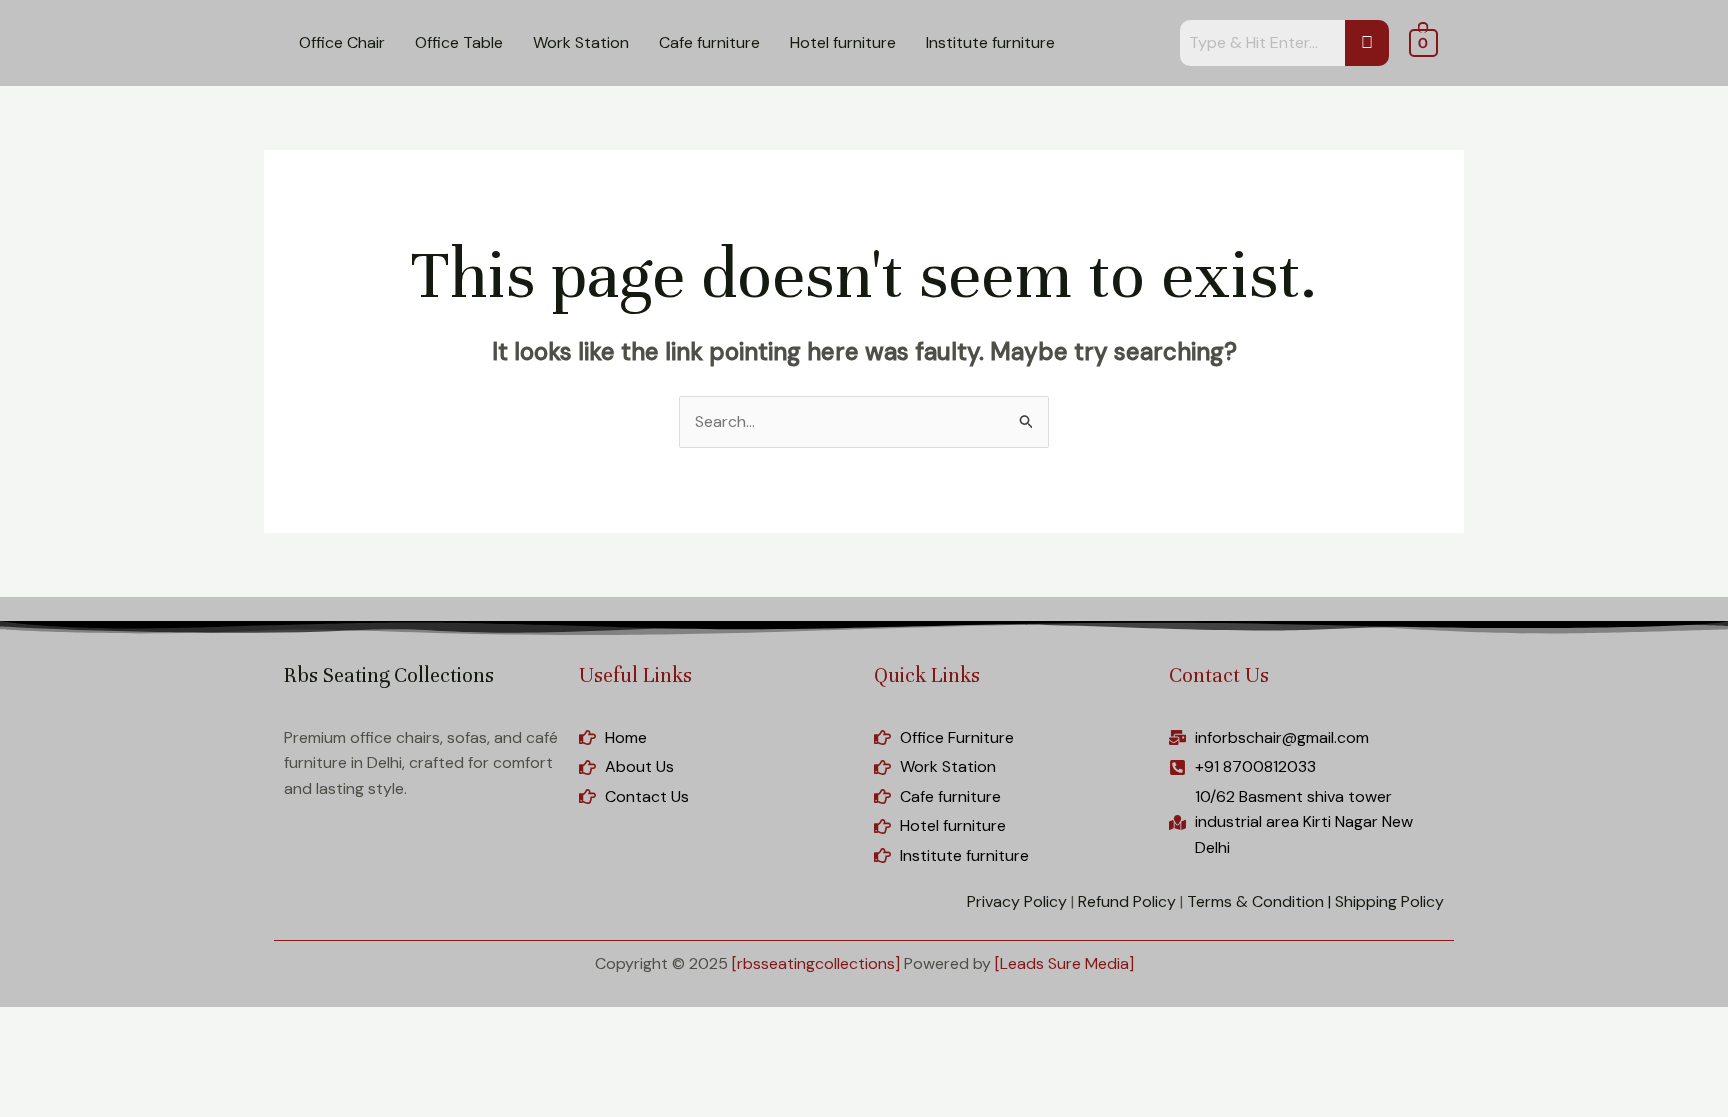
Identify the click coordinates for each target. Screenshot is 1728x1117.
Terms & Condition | (1259, 901)
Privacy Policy (1017, 901)
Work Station (581, 42)
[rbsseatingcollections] (816, 963)
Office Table (459, 42)
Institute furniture (990, 42)
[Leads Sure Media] (1064, 963)
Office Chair (342, 42)
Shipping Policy (1389, 901)
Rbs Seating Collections (389, 675)
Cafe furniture (709, 42)
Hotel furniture (843, 42)
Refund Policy (1127, 901)
